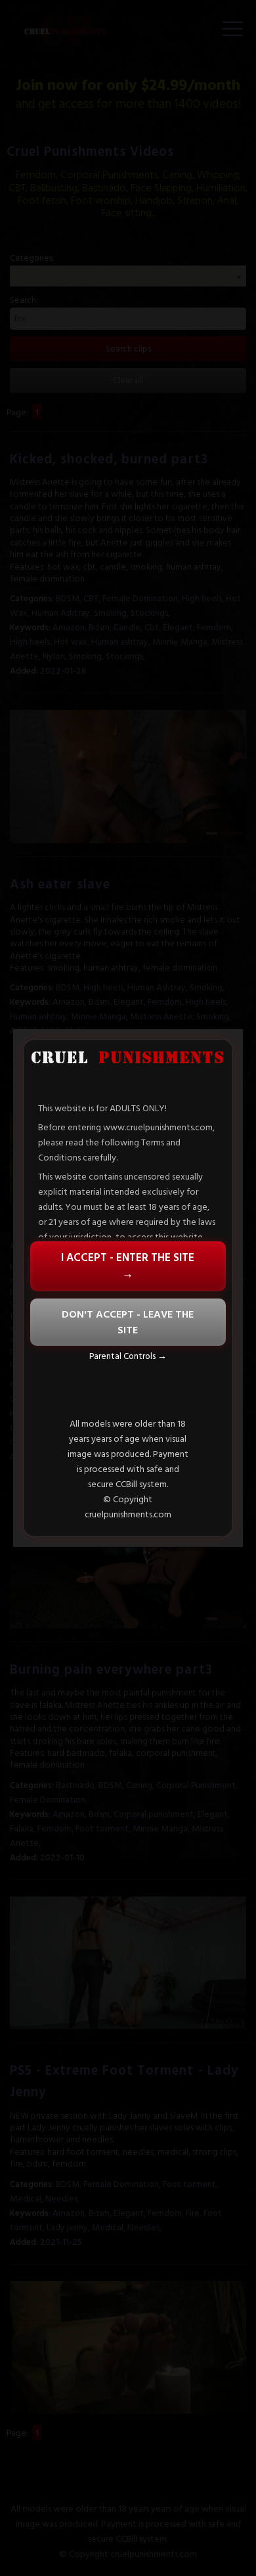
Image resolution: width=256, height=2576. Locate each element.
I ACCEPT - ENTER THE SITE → (128, 1266)
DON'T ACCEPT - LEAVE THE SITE (128, 1322)
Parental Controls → (128, 1356)
